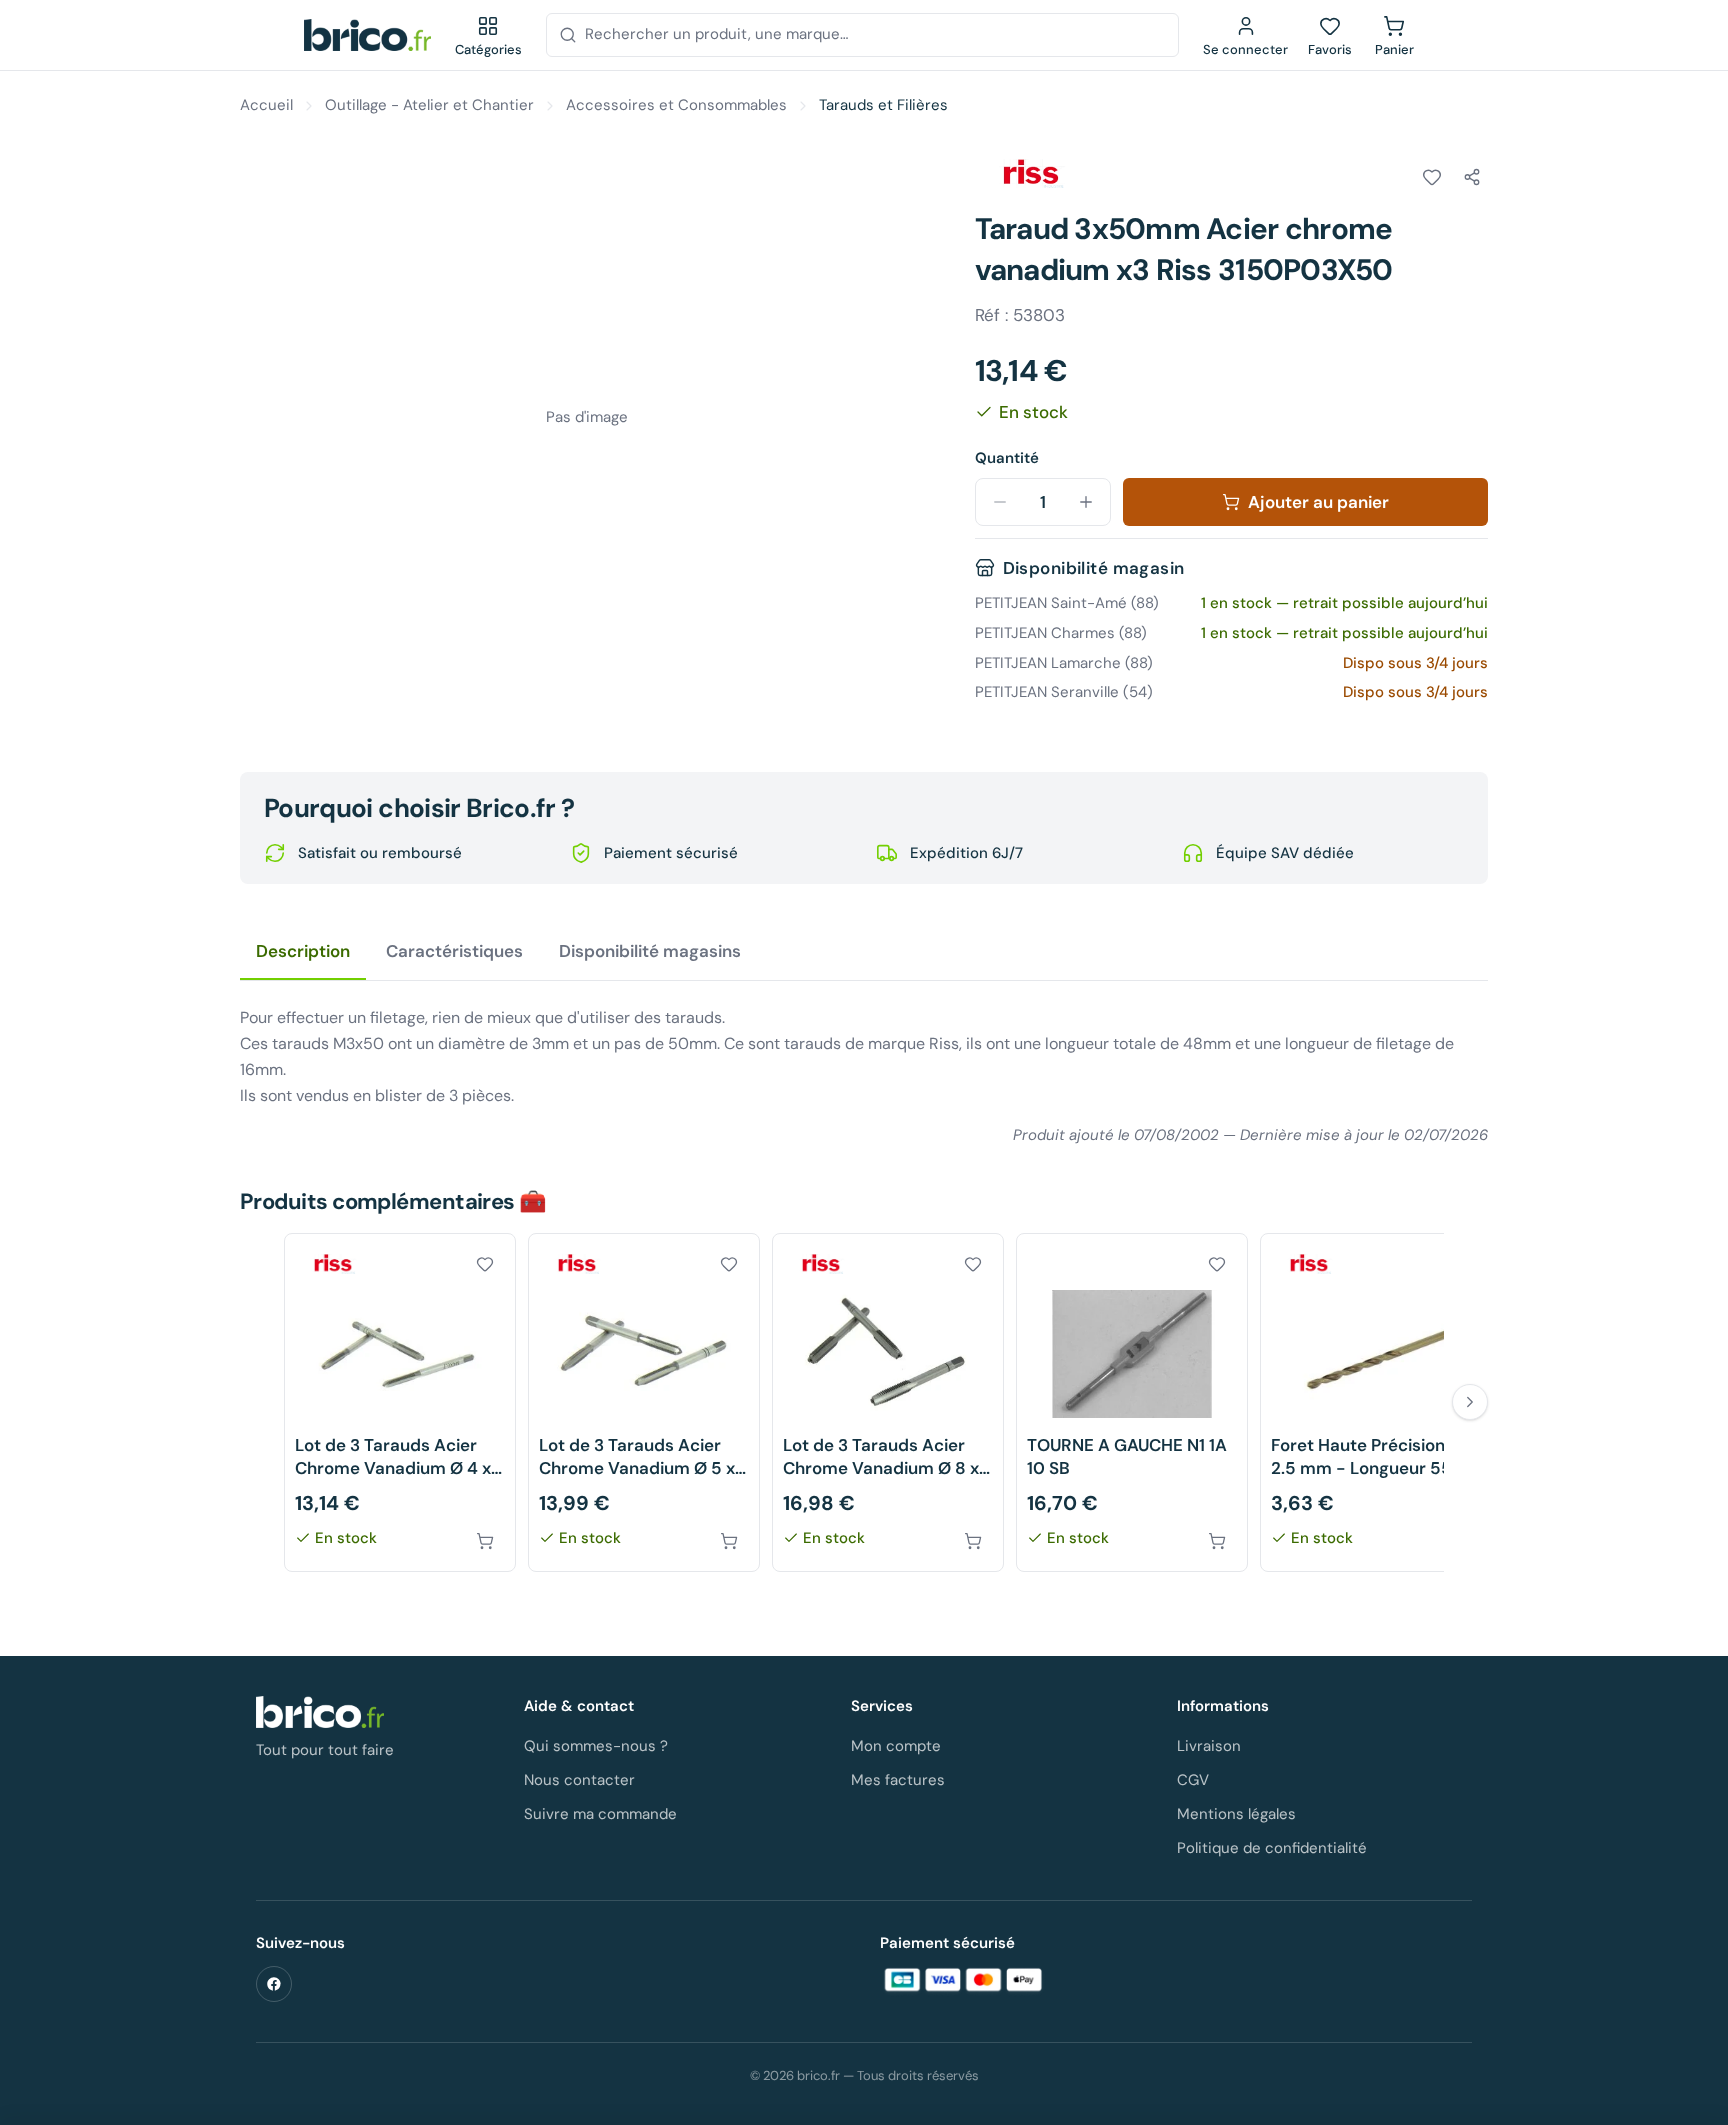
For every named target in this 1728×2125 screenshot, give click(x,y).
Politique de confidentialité (1272, 1848)
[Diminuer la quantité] (1000, 502)
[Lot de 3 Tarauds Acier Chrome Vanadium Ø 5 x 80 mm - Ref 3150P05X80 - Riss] (644, 1402)
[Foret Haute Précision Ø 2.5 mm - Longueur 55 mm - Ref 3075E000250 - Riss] (1376, 1402)
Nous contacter (579, 1780)
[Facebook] (274, 1984)
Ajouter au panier (1318, 502)
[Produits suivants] (1470, 1402)
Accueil (266, 105)
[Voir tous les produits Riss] (1031, 174)
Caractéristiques (454, 951)
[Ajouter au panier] (485, 1541)
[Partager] (1472, 177)
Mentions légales (1236, 1814)
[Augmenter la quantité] (1086, 502)
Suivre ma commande (600, 1814)
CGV (1193, 1780)
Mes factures (898, 1780)
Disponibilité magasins (650, 951)
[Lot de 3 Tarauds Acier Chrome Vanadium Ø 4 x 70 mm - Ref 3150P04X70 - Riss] (400, 1402)
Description (303, 951)
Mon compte (896, 1746)
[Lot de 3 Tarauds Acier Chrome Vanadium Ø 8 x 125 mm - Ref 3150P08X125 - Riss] (888, 1402)
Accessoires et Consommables (676, 105)
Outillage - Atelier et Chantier (429, 105)
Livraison (1209, 1746)
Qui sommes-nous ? (596, 1746)
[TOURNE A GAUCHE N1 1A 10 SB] (1132, 1402)
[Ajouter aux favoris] (1432, 177)
